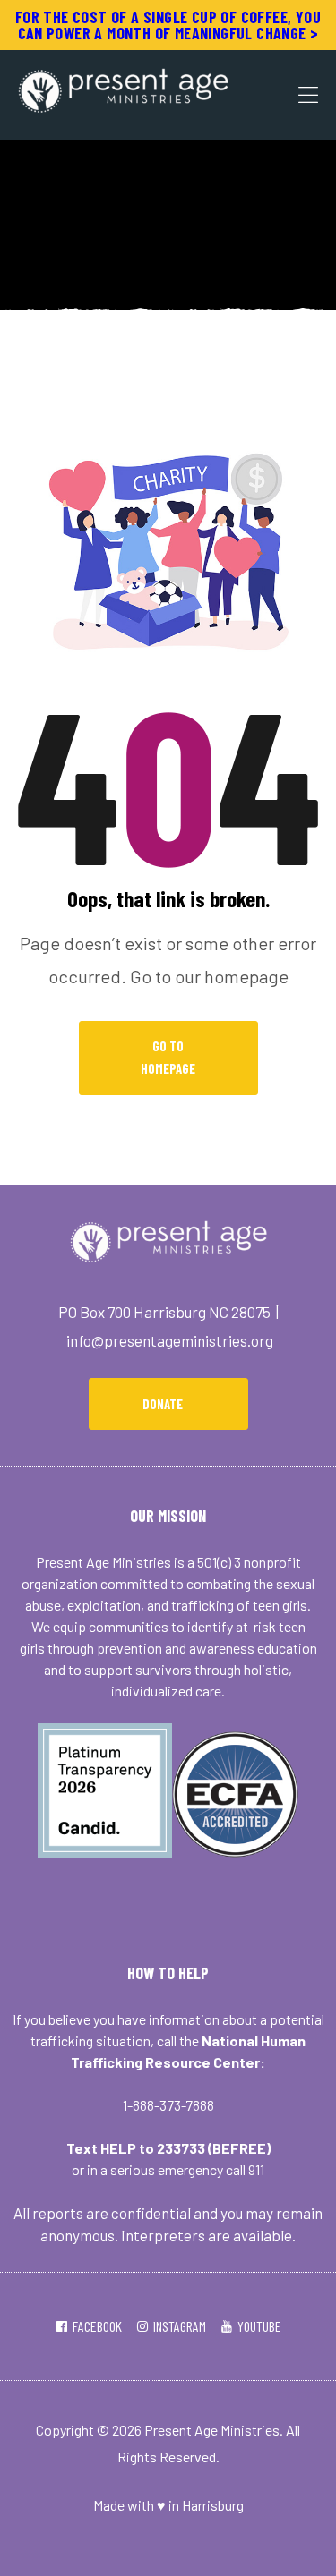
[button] (168, 1404)
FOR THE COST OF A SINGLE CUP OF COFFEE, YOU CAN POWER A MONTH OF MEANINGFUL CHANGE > (168, 25)
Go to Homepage (168, 1058)
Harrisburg (213, 2505)
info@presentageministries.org (170, 1340)
